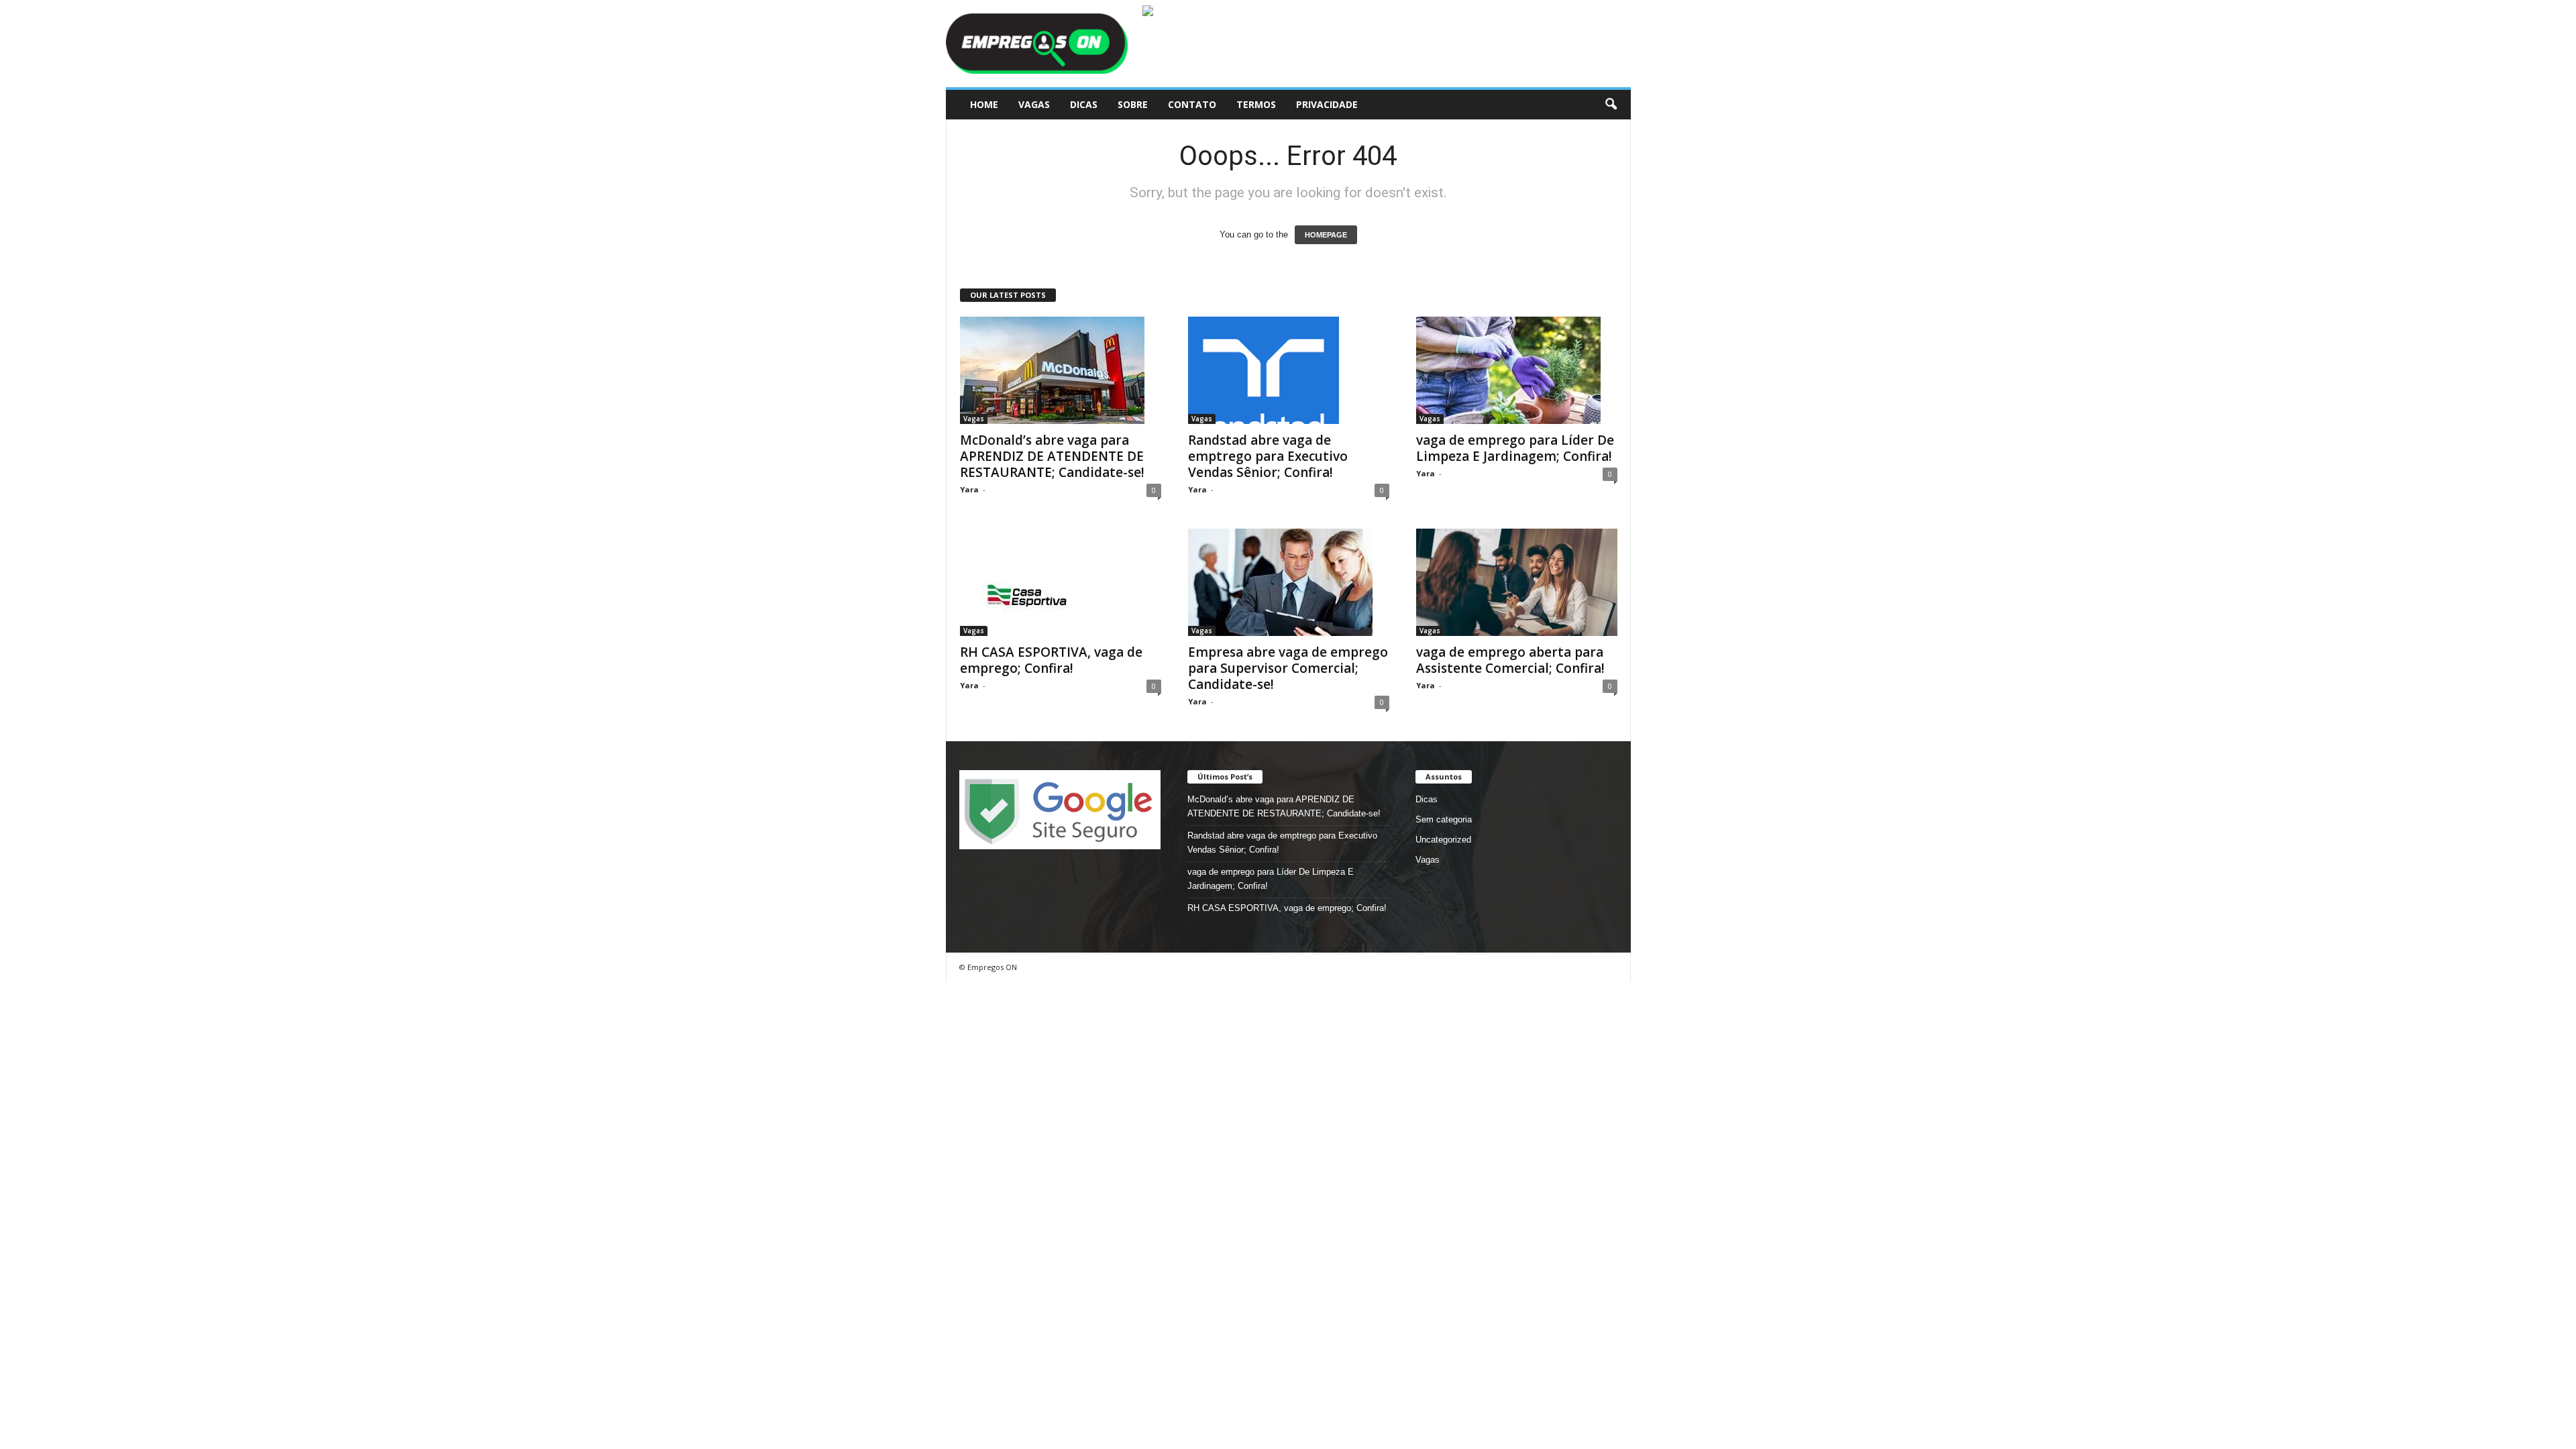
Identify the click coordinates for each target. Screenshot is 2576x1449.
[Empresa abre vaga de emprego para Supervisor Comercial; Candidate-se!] (1289, 582)
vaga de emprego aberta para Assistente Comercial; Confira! (1510, 660)
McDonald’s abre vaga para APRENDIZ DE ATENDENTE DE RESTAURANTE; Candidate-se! (1052, 456)
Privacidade (1327, 104)
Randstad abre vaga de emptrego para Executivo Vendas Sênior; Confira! (1268, 456)
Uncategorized (1443, 840)
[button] (1611, 105)
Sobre (1133, 104)
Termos (1256, 104)
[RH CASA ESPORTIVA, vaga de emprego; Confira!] (1061, 582)
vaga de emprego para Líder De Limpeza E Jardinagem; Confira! (1515, 448)
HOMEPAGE (1326, 235)
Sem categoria (1444, 819)
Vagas (1034, 104)
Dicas (1084, 104)
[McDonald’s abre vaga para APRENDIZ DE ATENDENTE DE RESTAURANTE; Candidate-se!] (1061, 370)
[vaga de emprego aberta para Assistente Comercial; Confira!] (1517, 582)
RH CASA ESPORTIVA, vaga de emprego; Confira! (1051, 660)
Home (984, 104)
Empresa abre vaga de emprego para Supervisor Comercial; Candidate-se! (1288, 668)
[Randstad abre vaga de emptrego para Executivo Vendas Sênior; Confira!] (1289, 370)
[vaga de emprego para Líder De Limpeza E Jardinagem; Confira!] (1517, 370)
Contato (1192, 104)
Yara (969, 489)
